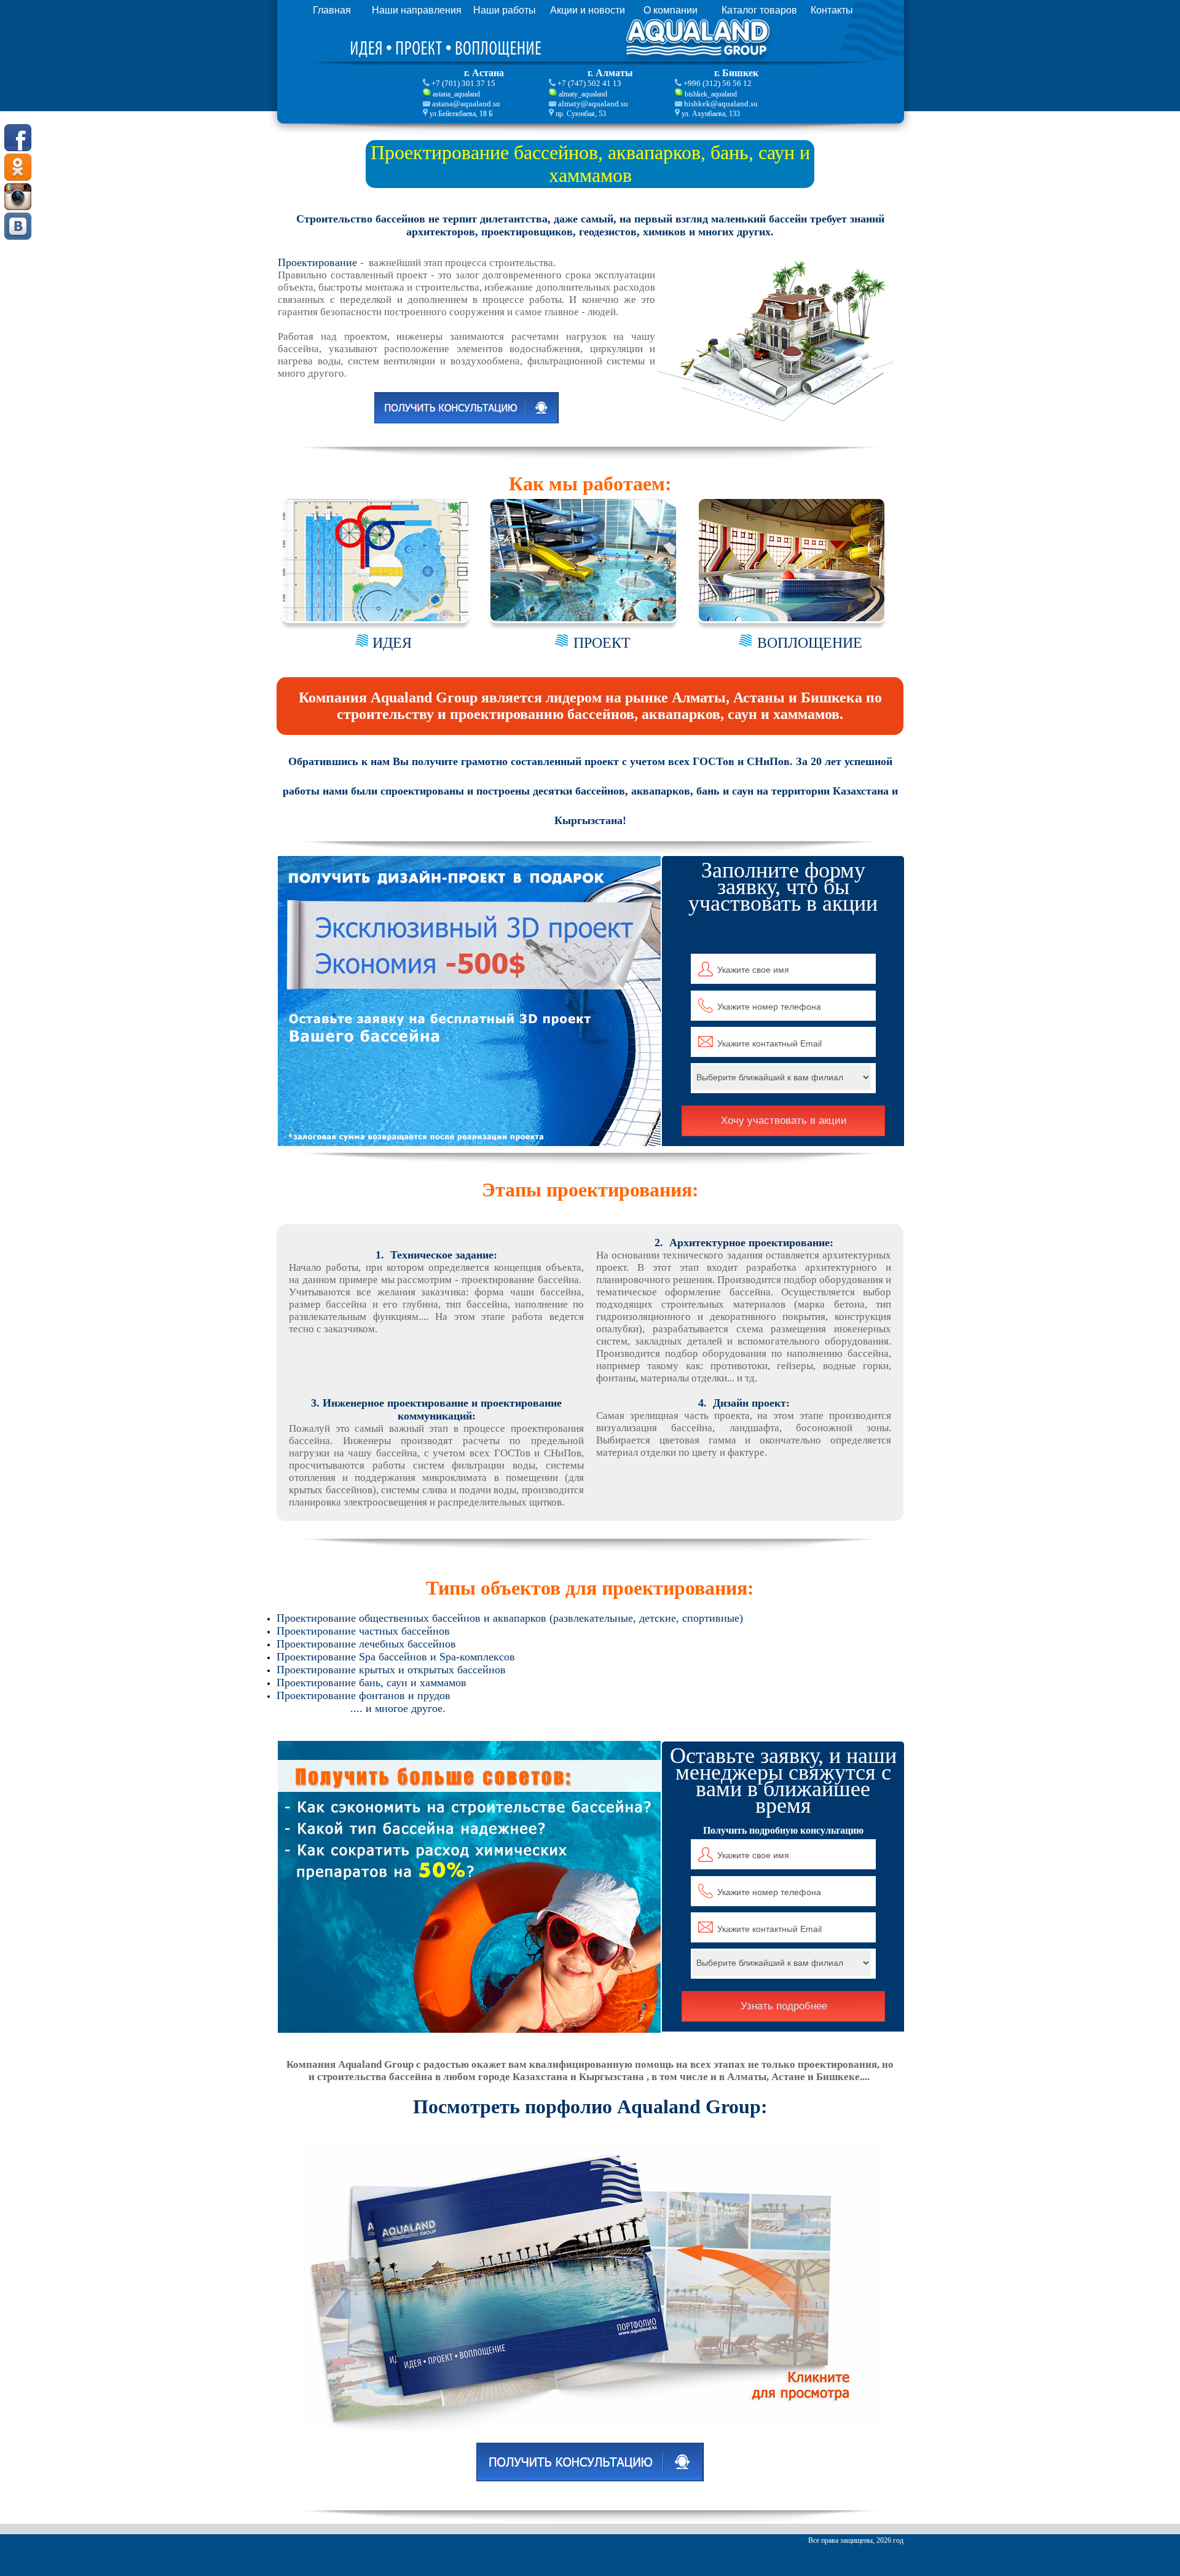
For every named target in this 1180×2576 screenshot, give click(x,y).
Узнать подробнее (784, 2006)
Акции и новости (588, 10)
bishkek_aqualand (711, 94)
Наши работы (505, 10)
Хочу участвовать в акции (784, 1121)
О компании (671, 10)
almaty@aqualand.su (593, 104)
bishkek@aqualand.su (721, 104)
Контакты (832, 10)
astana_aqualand (456, 94)
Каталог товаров (759, 10)
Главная (332, 10)
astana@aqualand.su (466, 104)
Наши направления (417, 10)
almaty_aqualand (583, 94)
